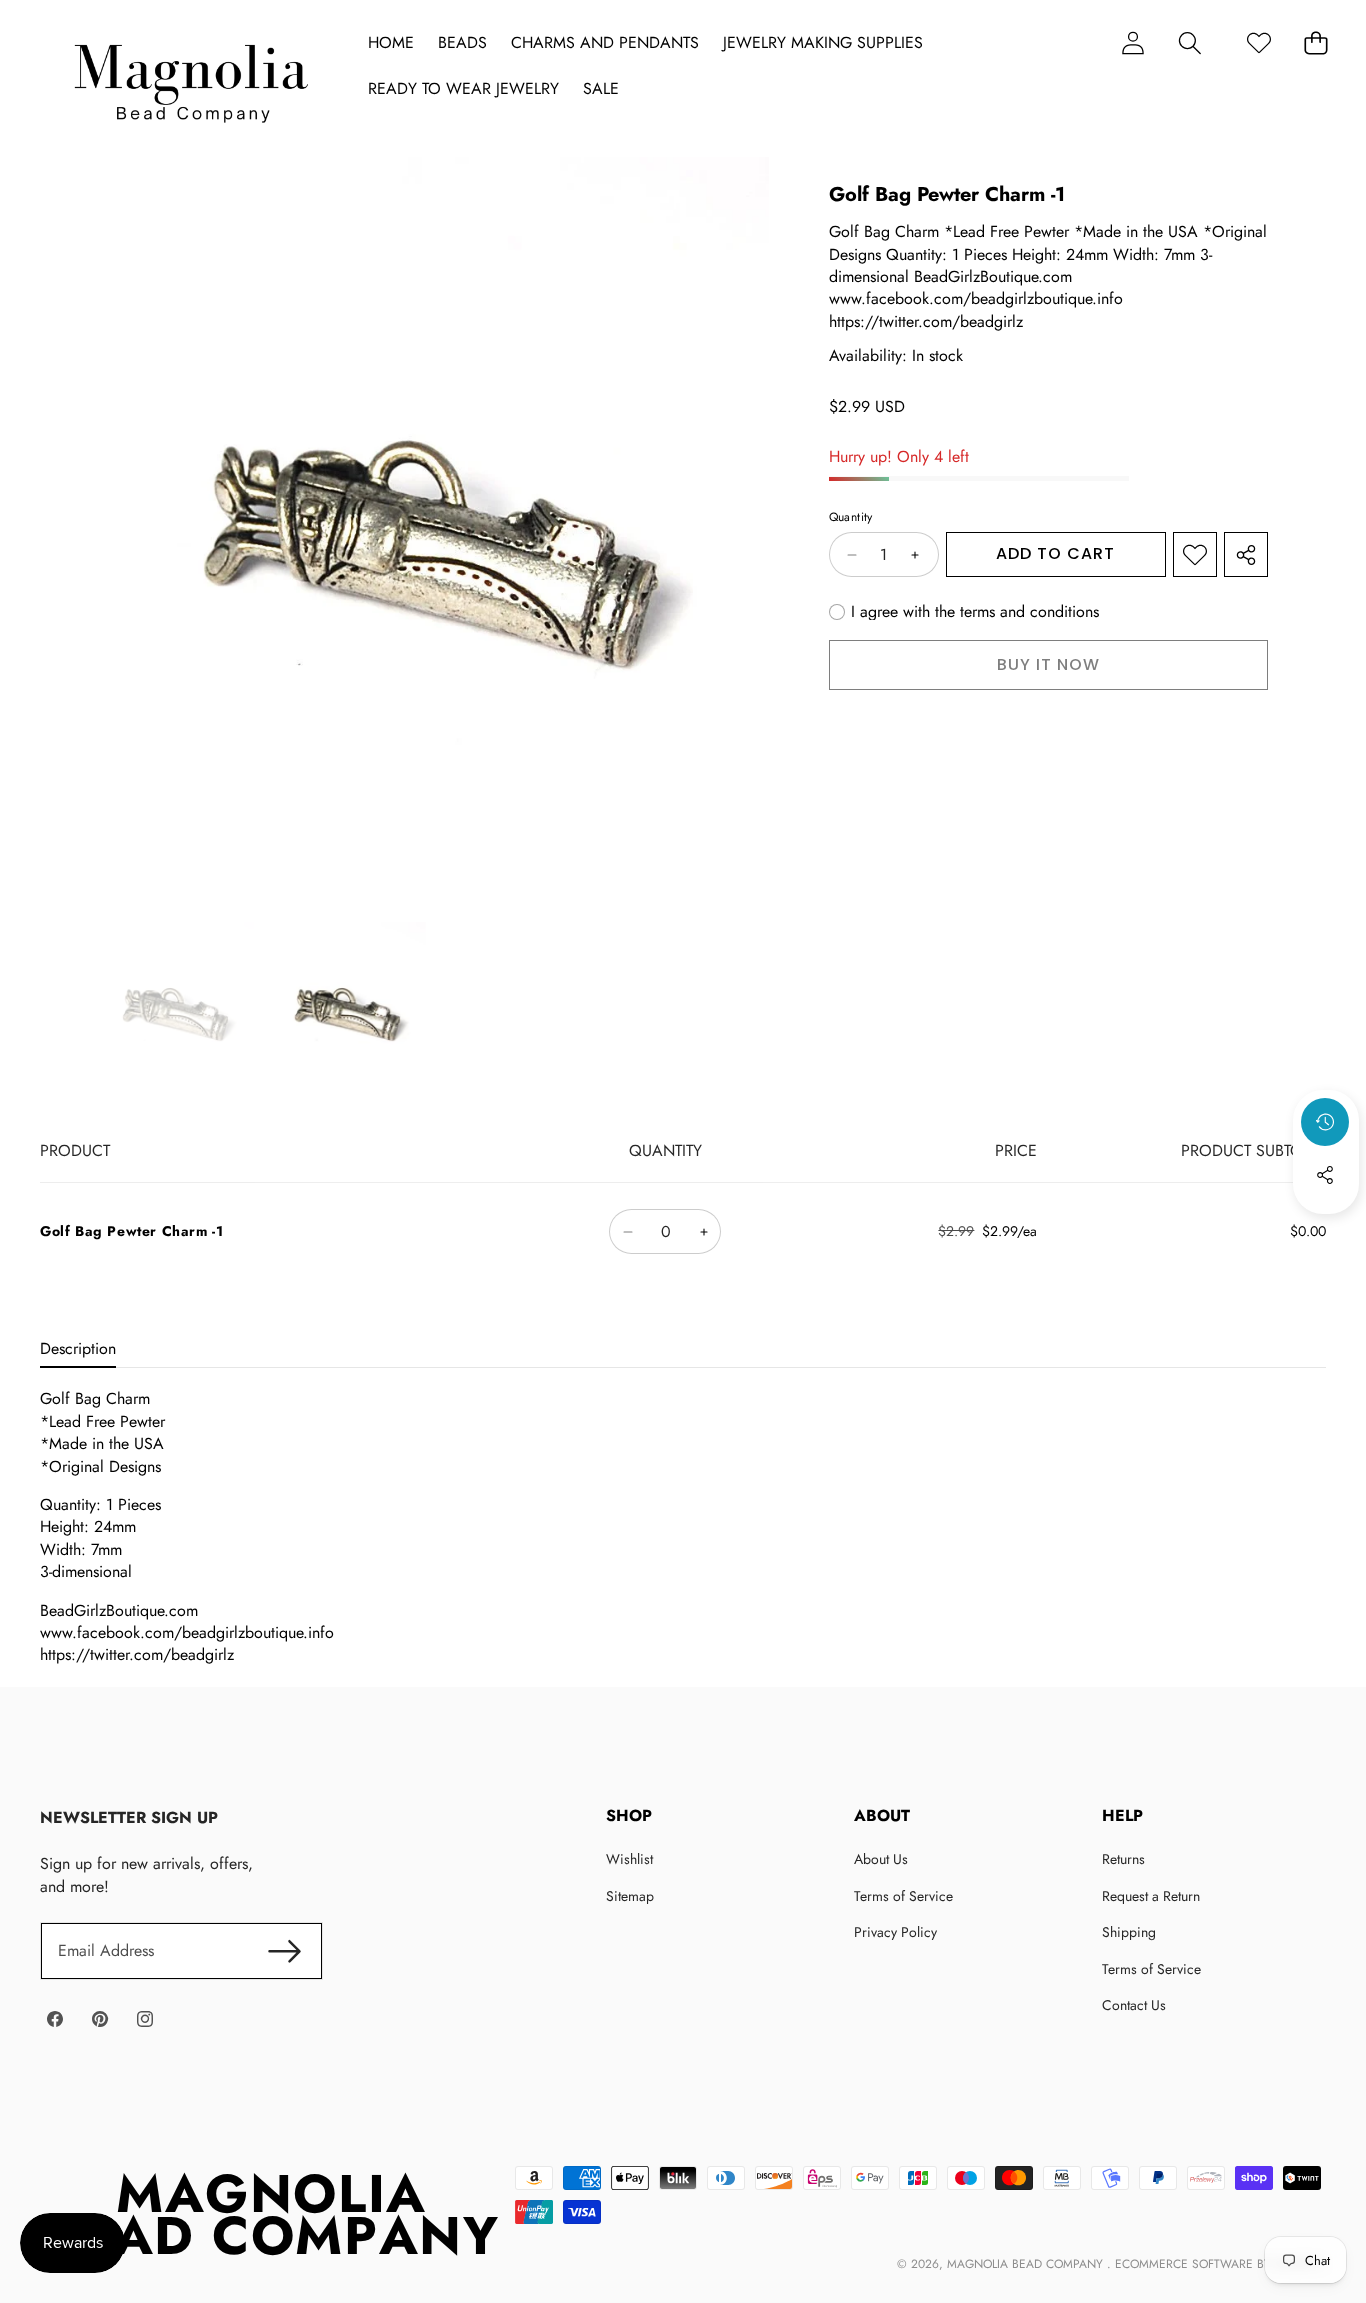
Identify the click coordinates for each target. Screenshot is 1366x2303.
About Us (881, 1859)
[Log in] (1132, 42)
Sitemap (630, 1896)
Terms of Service (903, 1896)
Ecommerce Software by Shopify (1218, 2264)
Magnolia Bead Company (1027, 2264)
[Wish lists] (1258, 42)
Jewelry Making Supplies (823, 43)
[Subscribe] (285, 1951)
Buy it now (1048, 664)
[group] (176, 1007)
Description (78, 1348)
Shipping (1129, 1932)
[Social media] (1325, 1175)
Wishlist (629, 1859)
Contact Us (1134, 2005)
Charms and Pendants (605, 43)
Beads (462, 43)
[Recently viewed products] (1325, 1122)
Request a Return (1151, 1896)
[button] (1189, 42)
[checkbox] (964, 612)
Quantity (851, 518)
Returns (1123, 1859)
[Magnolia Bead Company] (190, 78)
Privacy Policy (895, 1932)
